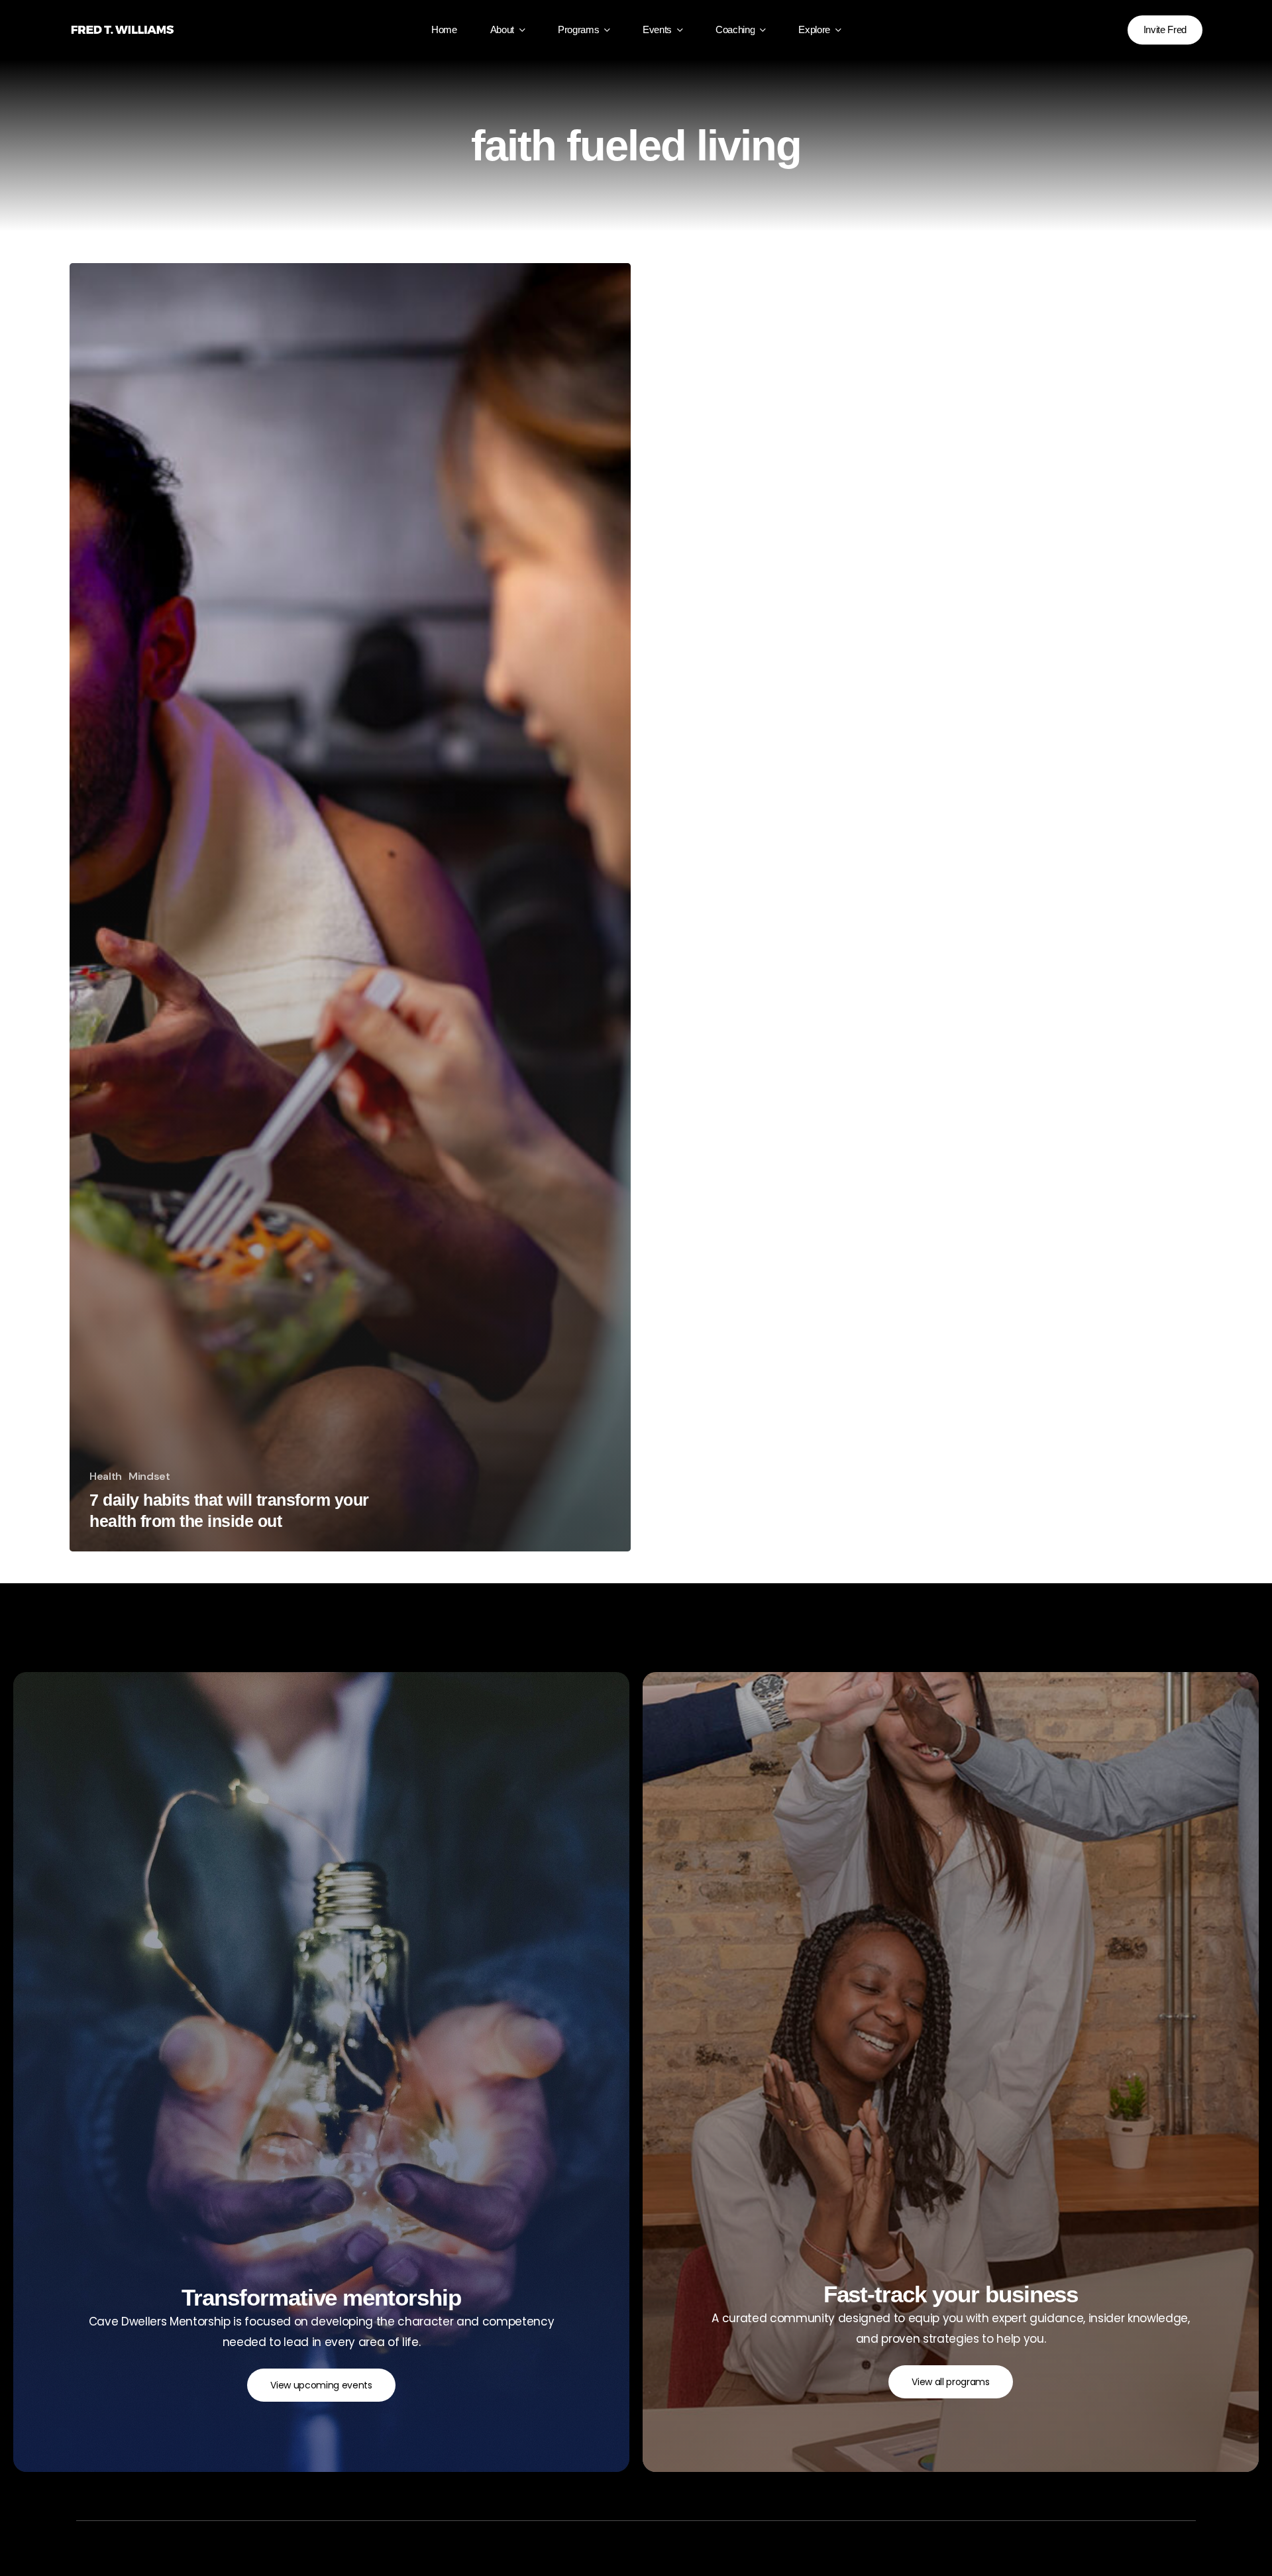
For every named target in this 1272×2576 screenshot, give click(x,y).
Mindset (149, 1477)
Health (106, 1477)
